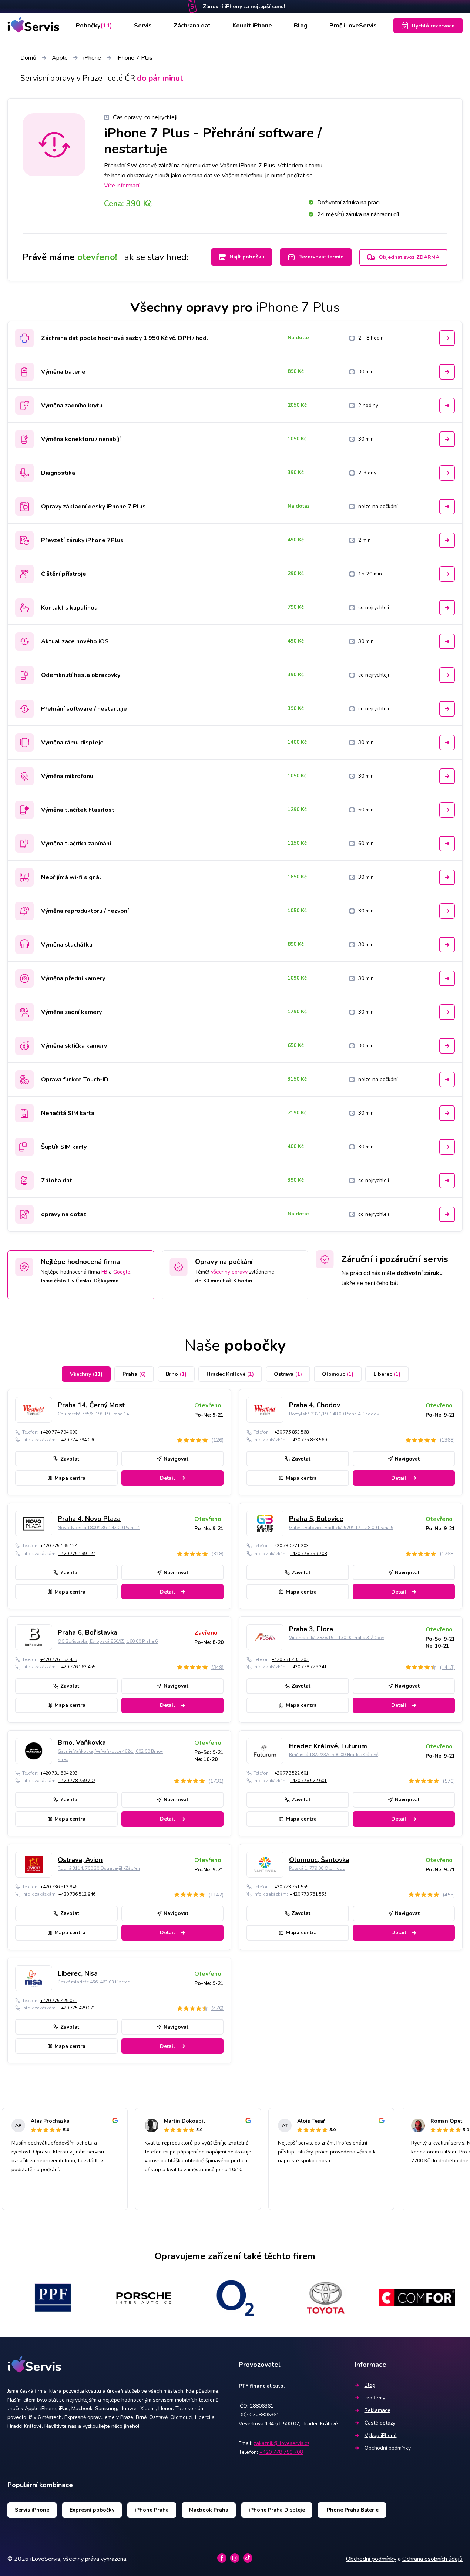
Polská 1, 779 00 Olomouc (317, 1868)
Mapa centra (70, 1478)
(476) (217, 2008)
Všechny (86, 1374)
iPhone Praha (152, 2510)
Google (122, 1272)
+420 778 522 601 (290, 1773)
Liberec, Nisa (78, 1973)
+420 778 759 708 (308, 1554)
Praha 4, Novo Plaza (89, 1519)
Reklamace (377, 2410)
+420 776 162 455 (59, 1659)
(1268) (447, 1554)
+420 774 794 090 (59, 1432)
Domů (28, 58)
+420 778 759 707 (77, 1781)
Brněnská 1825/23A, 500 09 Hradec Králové (334, 1755)
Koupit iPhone (252, 26)
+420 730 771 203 (290, 1546)
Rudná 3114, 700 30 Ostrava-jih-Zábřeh (99, 1868)
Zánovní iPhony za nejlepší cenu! (244, 6)
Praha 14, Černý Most (91, 1405)
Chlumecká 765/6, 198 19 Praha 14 (93, 1414)
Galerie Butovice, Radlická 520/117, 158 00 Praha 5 (341, 1528)
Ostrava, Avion (80, 1860)
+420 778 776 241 (308, 1667)
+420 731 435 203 (290, 1659)
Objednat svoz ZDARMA (409, 257)
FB (104, 1272)
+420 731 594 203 (59, 1773)
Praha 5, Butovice (316, 1519)
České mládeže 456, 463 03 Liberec (94, 1982)
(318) (217, 1554)
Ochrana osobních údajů (432, 2559)
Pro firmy (375, 2398)
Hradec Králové (230, 1374)
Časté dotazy (380, 2423)
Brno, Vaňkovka (82, 1742)
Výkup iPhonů (381, 2435)
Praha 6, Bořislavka (88, 1632)
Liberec (387, 1374)
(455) (449, 1895)
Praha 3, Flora (311, 1629)
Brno (176, 1374)
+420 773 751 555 (290, 1887)
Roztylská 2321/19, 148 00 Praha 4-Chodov (334, 1414)
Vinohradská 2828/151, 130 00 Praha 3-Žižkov (337, 1638)
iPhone (92, 58)
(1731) (216, 1781)
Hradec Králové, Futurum (328, 1746)
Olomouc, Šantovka (319, 1860)
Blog (301, 26)
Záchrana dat (192, 26)
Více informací (122, 186)
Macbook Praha (209, 2510)
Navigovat (176, 1459)
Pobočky (94, 26)
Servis (143, 26)
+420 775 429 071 (59, 2001)
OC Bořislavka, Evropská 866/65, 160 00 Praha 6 (108, 1641)
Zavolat (70, 1459)
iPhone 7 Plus (135, 58)
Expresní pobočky (92, 2510)
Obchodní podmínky (388, 2448)
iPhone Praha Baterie (352, 2510)
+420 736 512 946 (59, 1887)
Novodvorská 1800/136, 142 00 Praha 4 (99, 1528)
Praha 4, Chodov (315, 1405)
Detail (167, 1478)
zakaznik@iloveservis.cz (282, 2443)
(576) (449, 1781)
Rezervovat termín (321, 257)
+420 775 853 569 (308, 1440)
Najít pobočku (247, 257)
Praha (134, 1374)
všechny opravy (229, 1272)
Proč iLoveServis (353, 26)
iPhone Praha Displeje (277, 2510)
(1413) (447, 1667)
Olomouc (338, 1374)
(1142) (216, 1895)
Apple (60, 58)
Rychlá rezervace (433, 26)
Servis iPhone (32, 2510)
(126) (217, 1440)
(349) (217, 1667)
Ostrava (288, 1374)
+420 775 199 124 (59, 1546)
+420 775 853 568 (290, 1432)
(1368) (447, 1440)
